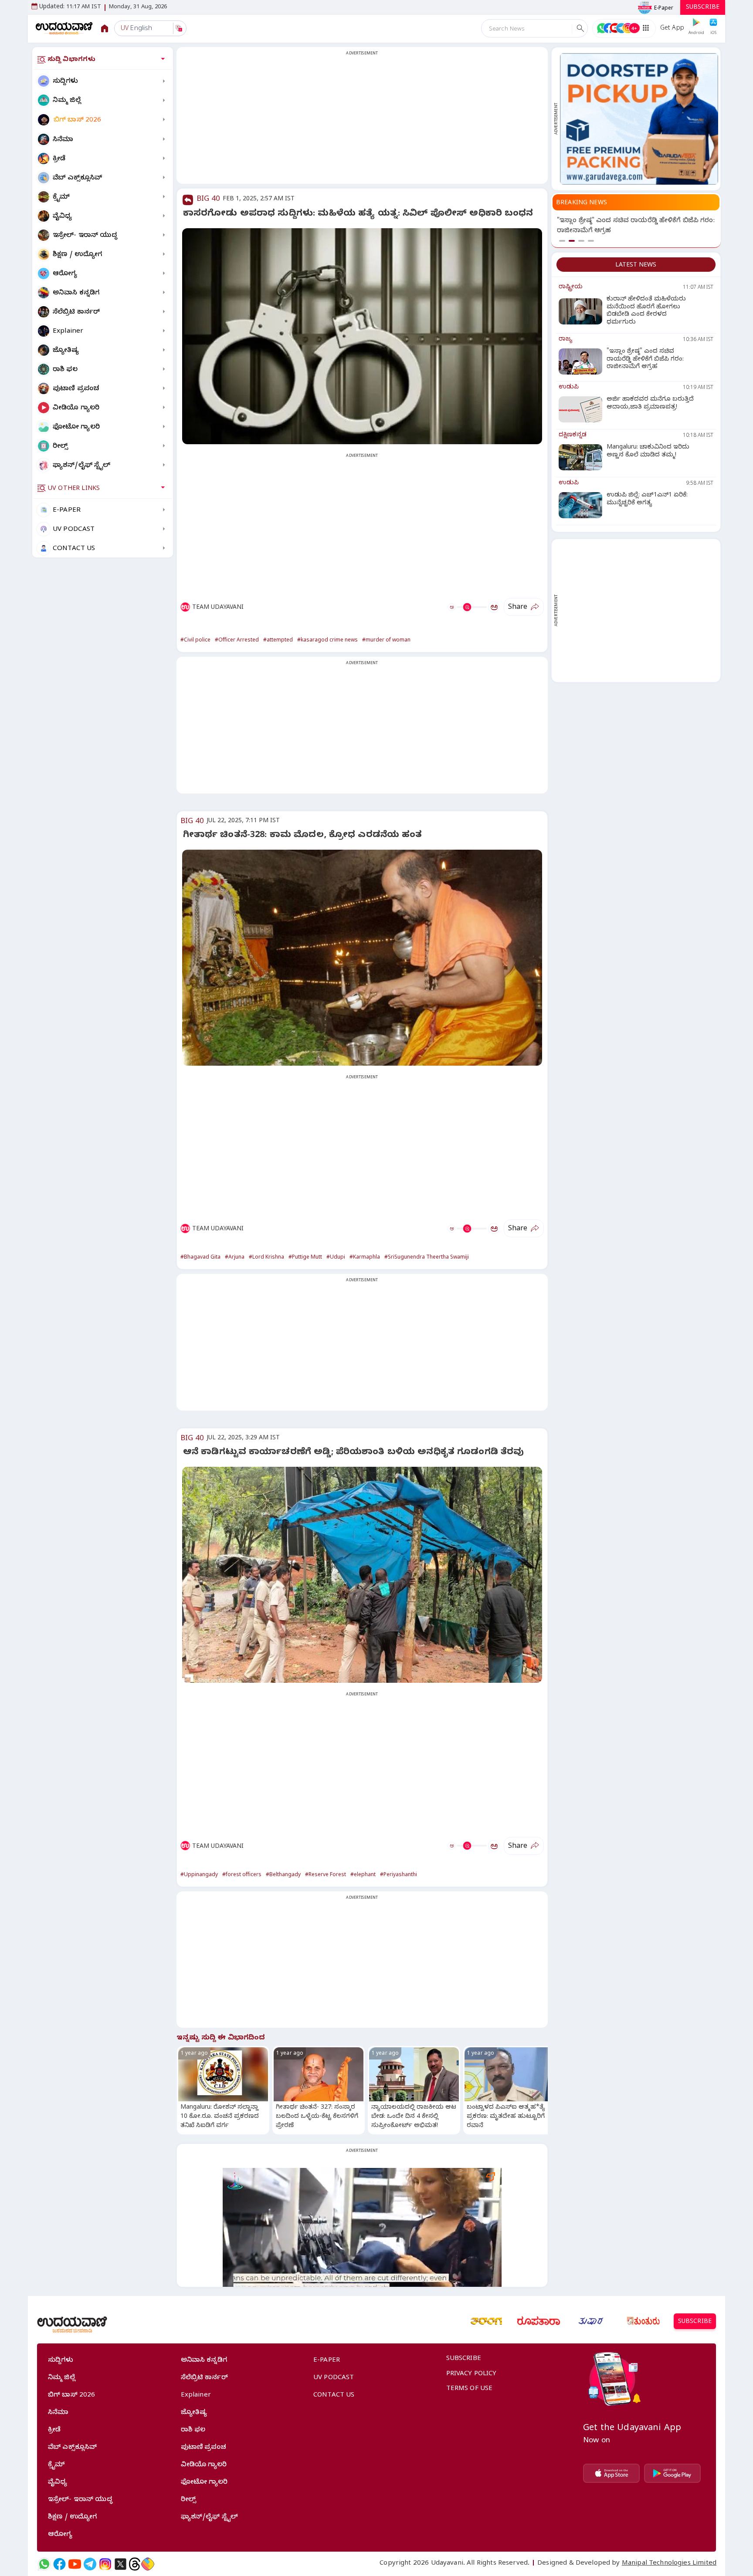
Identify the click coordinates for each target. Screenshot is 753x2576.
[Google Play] (672, 2473)
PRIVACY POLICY (471, 2374)
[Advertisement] (362, 121)
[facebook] (59, 2564)
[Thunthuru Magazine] (643, 2321)
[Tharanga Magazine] (486, 2321)
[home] (64, 28)
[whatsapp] (44, 2564)
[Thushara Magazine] (591, 2321)
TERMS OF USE (470, 2389)
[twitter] (120, 2564)
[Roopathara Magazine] (539, 2321)
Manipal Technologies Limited (669, 2564)
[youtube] (75, 2564)
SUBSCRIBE (703, 8)
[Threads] (135, 2564)
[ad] (639, 119)
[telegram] (90, 2564)
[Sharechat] (148, 2564)
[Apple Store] (611, 2473)
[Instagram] (105, 2564)
